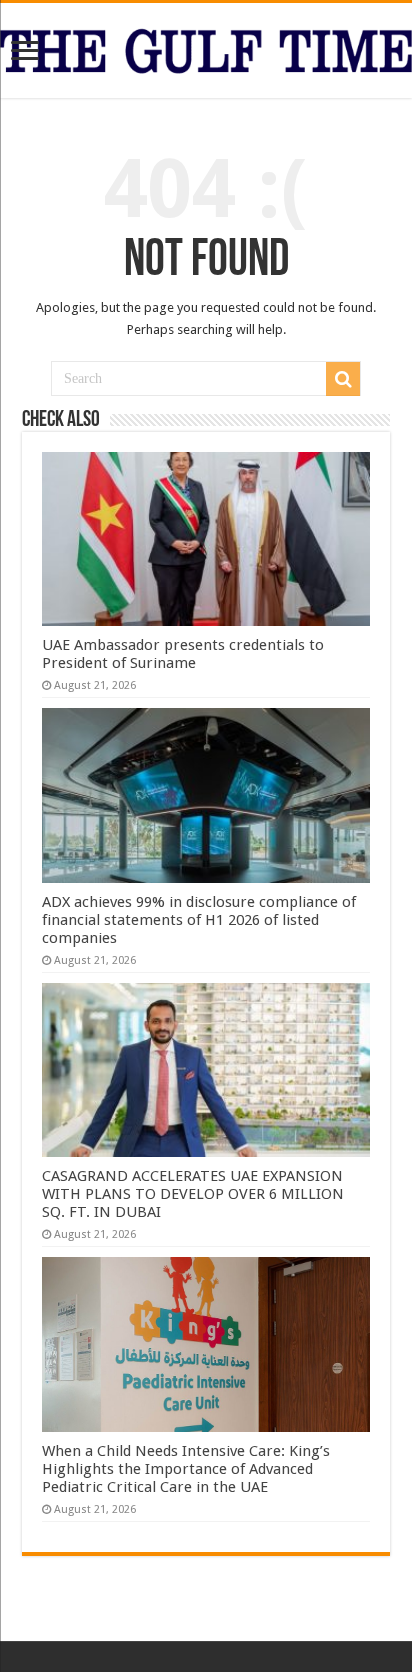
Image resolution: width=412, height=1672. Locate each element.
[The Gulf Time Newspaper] (206, 47)
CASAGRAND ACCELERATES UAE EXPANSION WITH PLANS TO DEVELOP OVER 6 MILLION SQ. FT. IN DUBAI (193, 1194)
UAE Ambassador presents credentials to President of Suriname (183, 654)
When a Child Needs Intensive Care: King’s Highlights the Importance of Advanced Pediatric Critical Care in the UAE (186, 1469)
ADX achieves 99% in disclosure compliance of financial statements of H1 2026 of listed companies (199, 920)
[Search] (343, 379)
